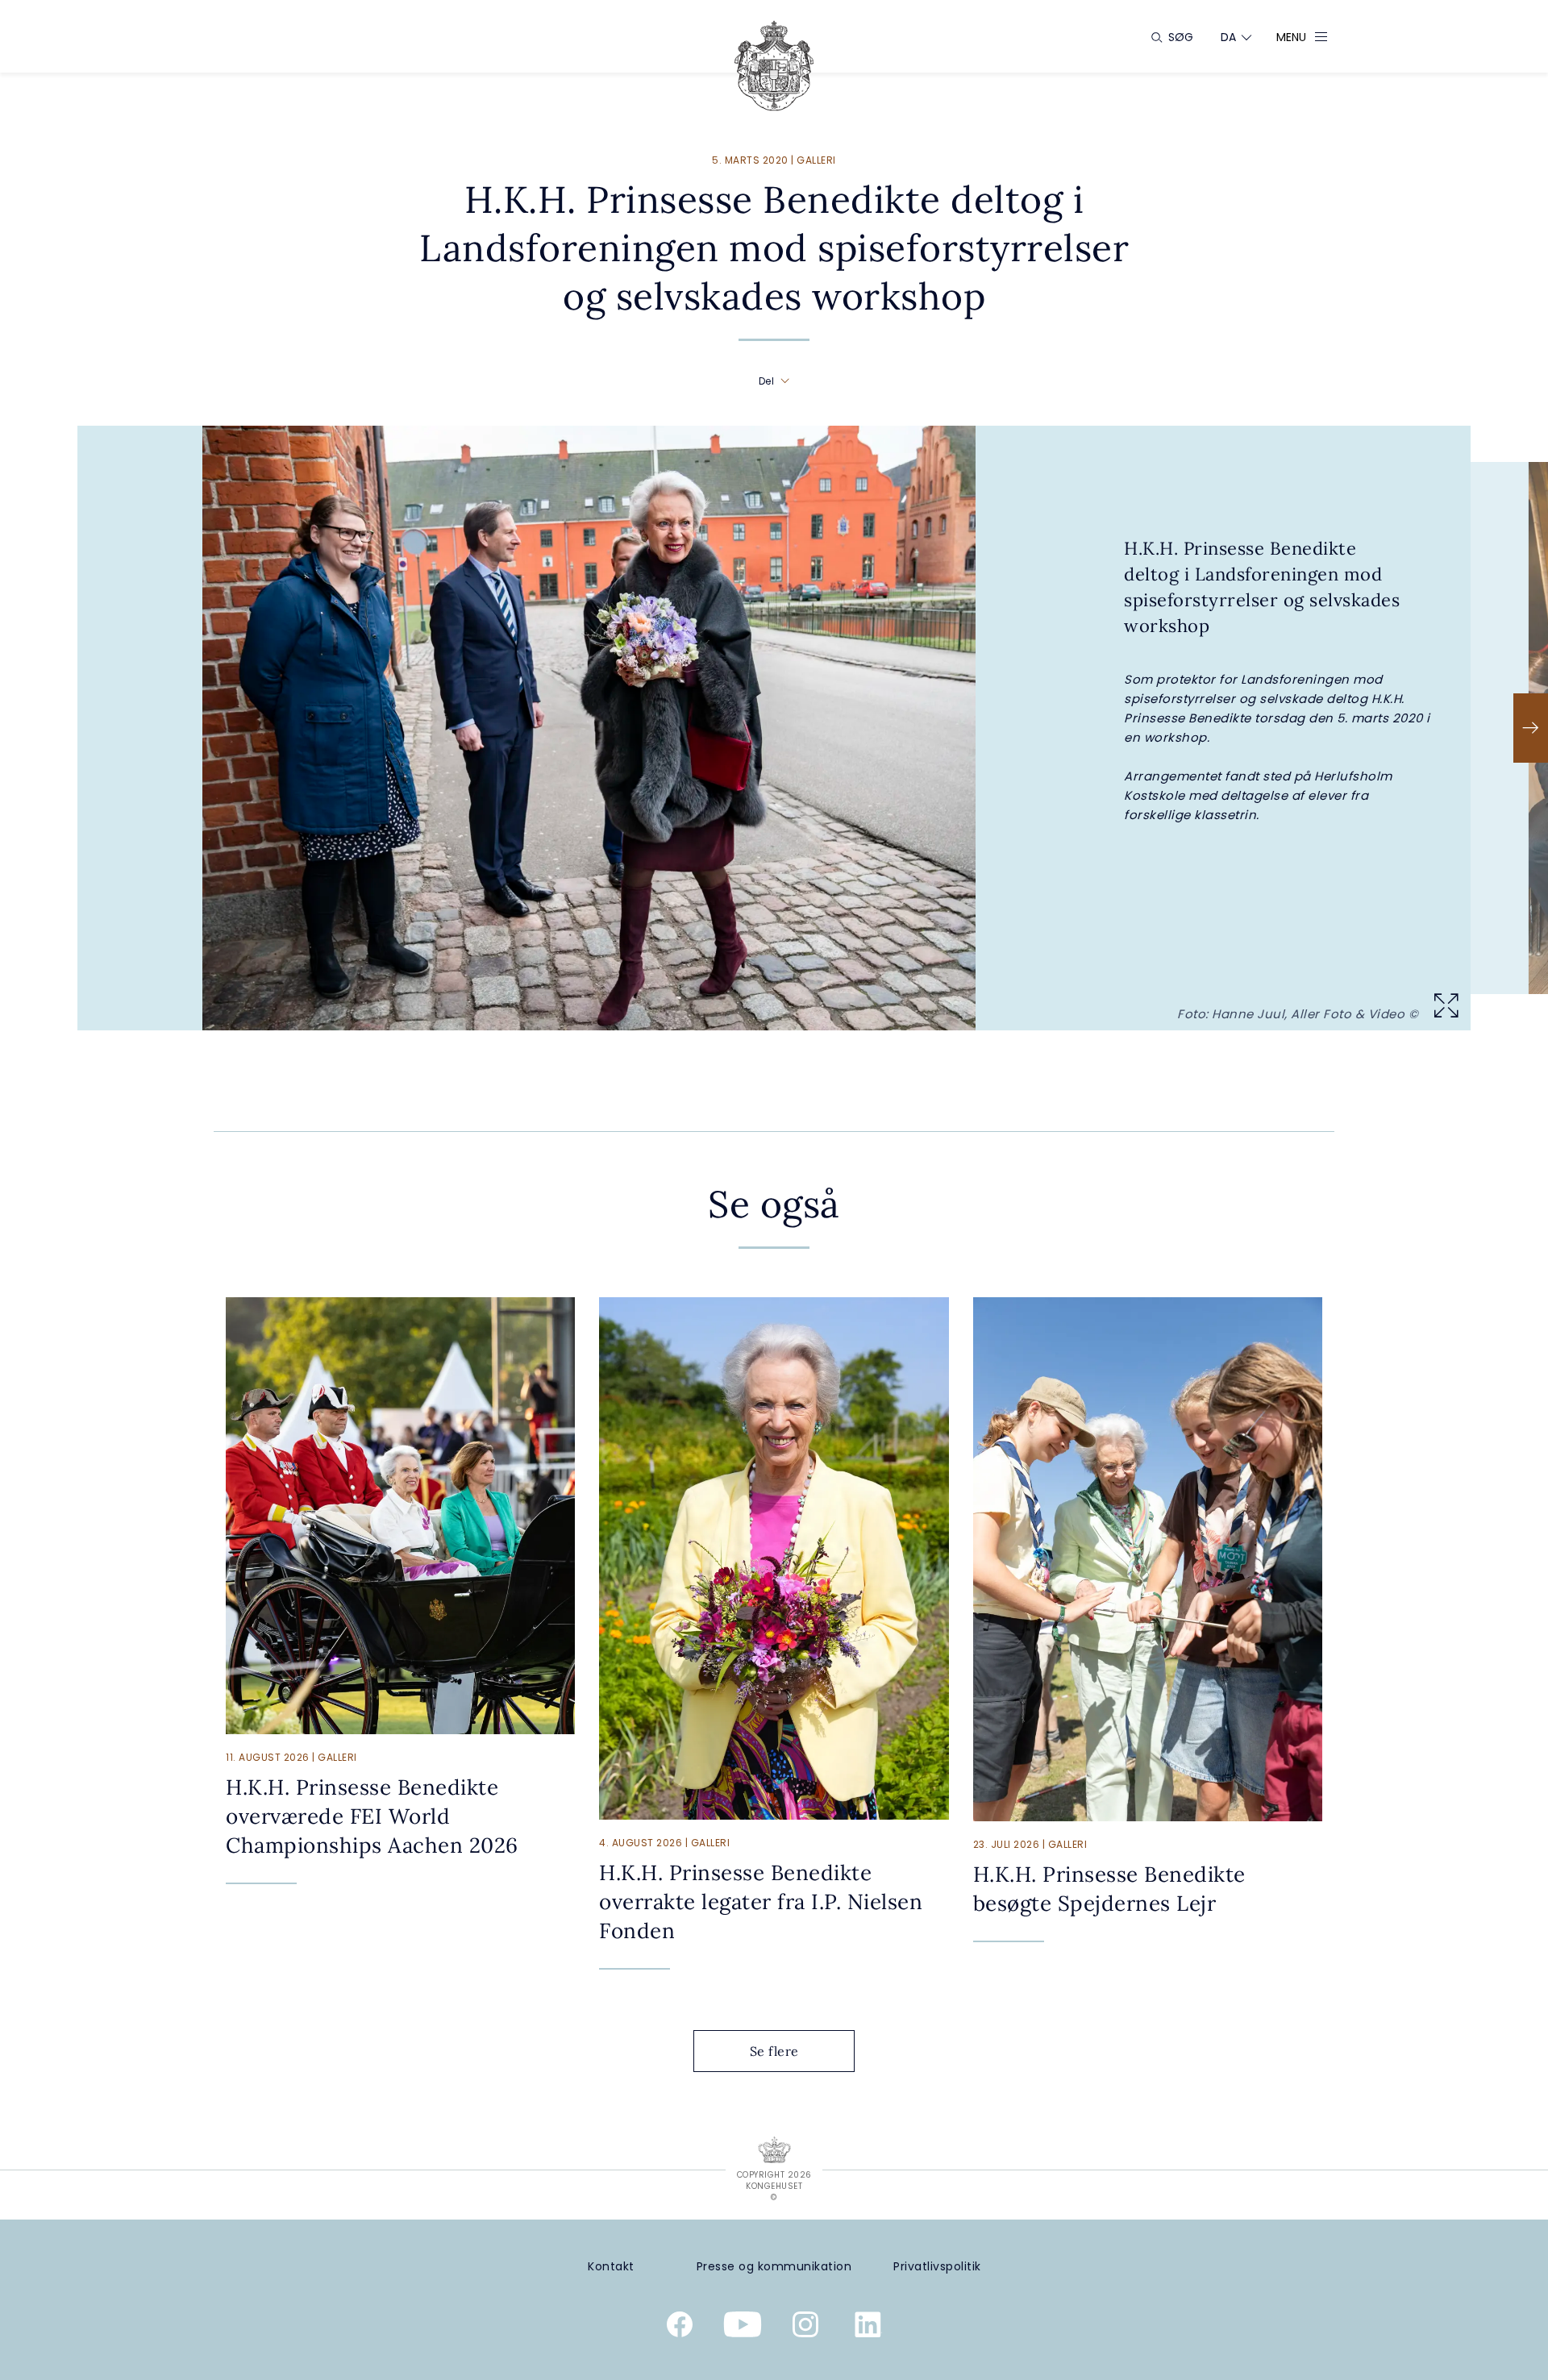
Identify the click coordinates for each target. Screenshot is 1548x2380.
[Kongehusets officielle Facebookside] (680, 2328)
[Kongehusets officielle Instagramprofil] (805, 2328)
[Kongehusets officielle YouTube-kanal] (743, 2328)
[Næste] (1531, 728)
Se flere (774, 2051)
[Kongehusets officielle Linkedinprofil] (868, 2328)
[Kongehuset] (774, 66)
